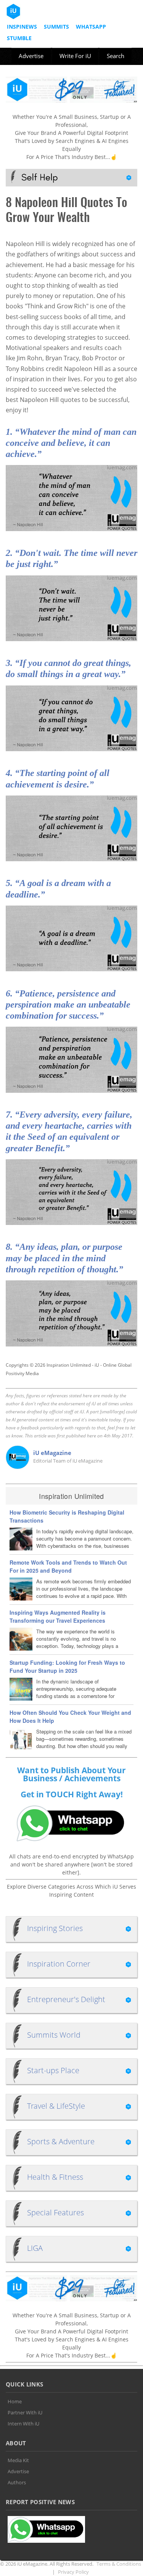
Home (15, 2401)
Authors (17, 2482)
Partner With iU (25, 2412)
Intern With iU (23, 2424)
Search (116, 56)
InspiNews (22, 27)
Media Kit (18, 2460)
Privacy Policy (73, 2572)
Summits (56, 27)
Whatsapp (91, 27)
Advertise (31, 56)
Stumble (19, 38)
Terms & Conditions (119, 2564)
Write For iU (75, 56)
